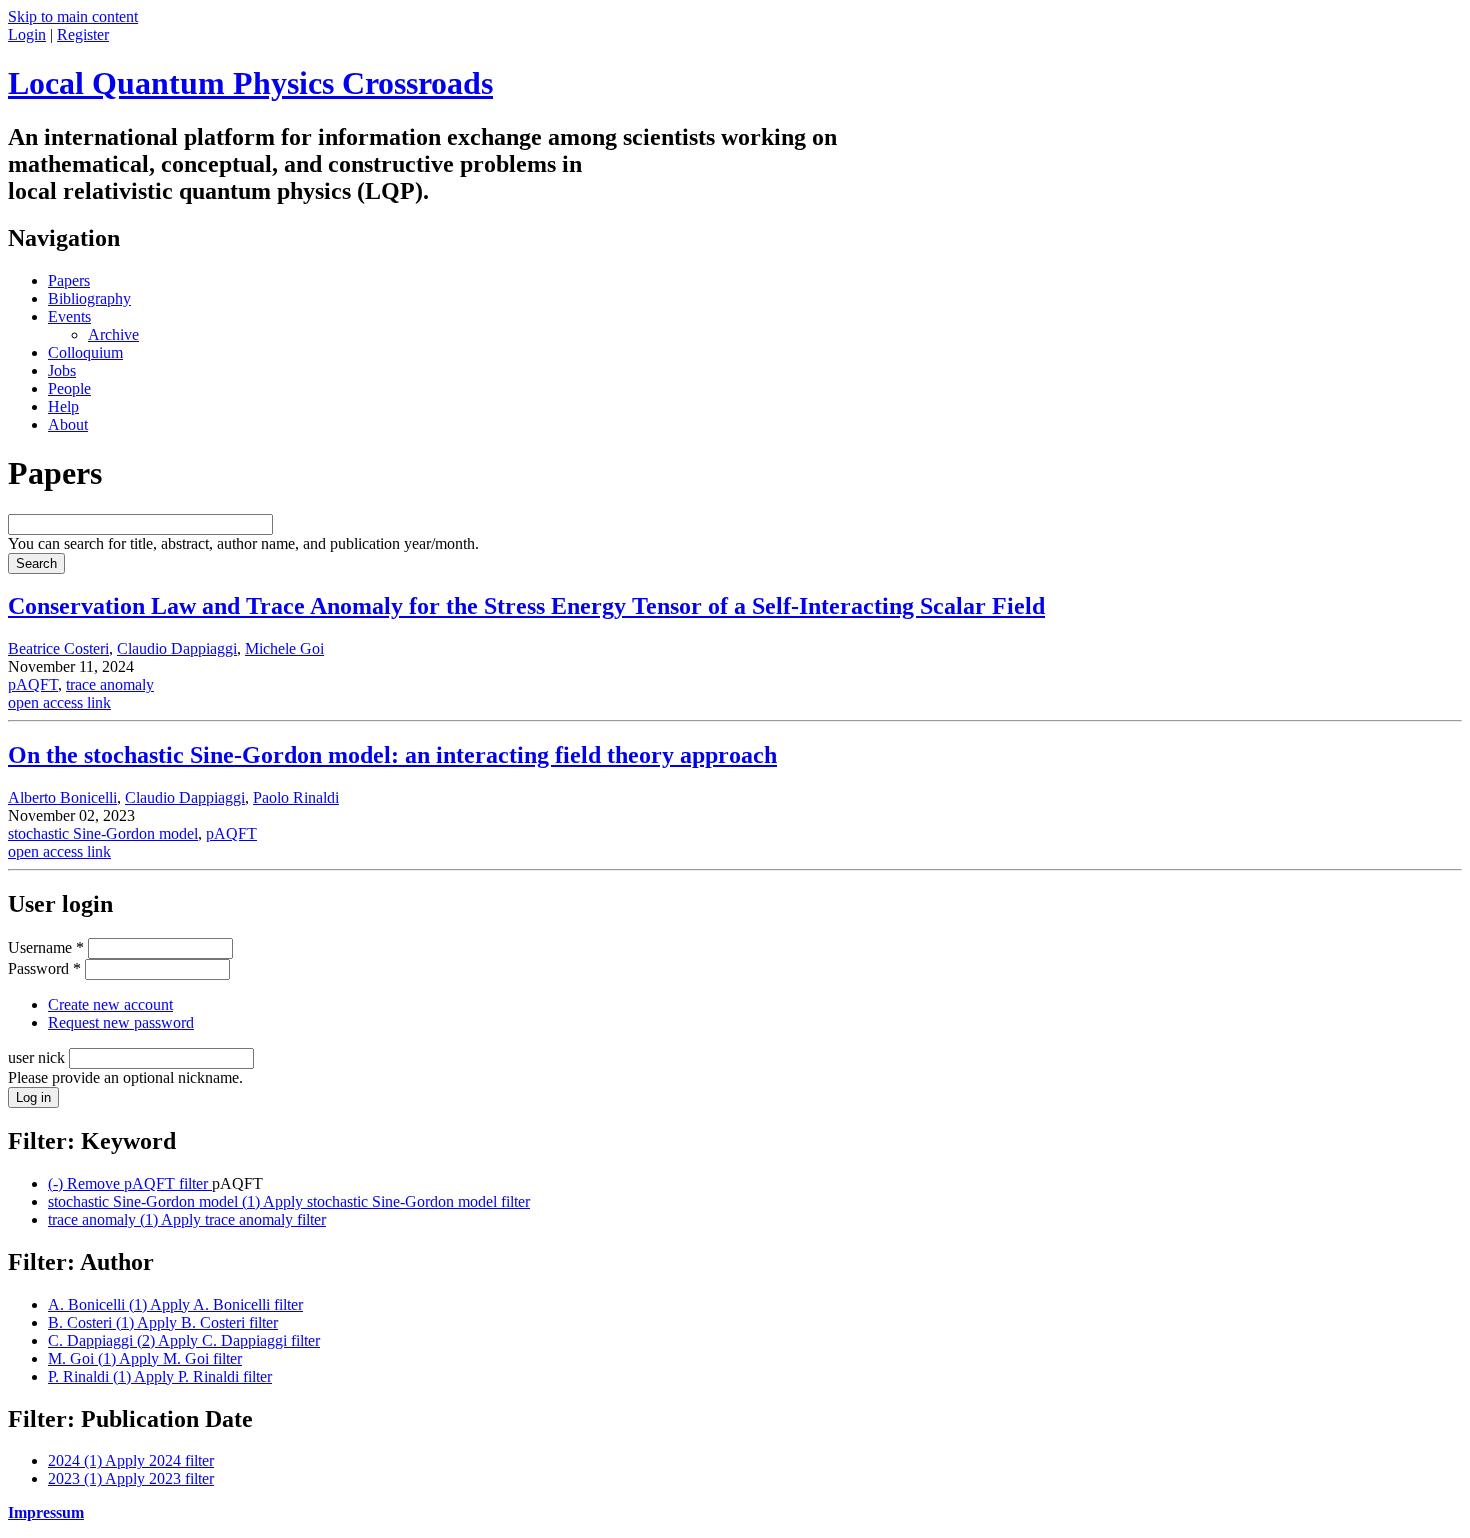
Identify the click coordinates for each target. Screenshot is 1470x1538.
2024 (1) (131, 1460)
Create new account (110, 1004)
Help (63, 406)
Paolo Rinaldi (296, 797)
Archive (113, 334)
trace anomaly (110, 684)
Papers (69, 280)
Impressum (46, 1512)
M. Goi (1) (145, 1358)
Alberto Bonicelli (62, 797)
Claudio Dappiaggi (177, 648)
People (69, 388)
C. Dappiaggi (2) (184, 1340)
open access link (59, 702)
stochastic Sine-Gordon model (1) (289, 1201)
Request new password (121, 1022)
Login (27, 34)
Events (69, 316)
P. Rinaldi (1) (160, 1376)
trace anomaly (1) (187, 1219)
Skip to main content (73, 16)
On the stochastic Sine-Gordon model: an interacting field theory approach (392, 755)
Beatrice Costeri (58, 648)
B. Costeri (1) (163, 1322)
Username (46, 947)
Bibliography (89, 298)
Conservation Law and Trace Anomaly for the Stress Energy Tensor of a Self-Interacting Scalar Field (526, 606)
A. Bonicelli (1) (175, 1304)
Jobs (62, 370)
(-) (130, 1183)
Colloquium (85, 352)
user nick (38, 1057)
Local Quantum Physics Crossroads (250, 83)
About (68, 424)
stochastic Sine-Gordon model (103, 833)
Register (83, 34)
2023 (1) (131, 1478)
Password (44, 968)
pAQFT (33, 684)
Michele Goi (284, 648)
